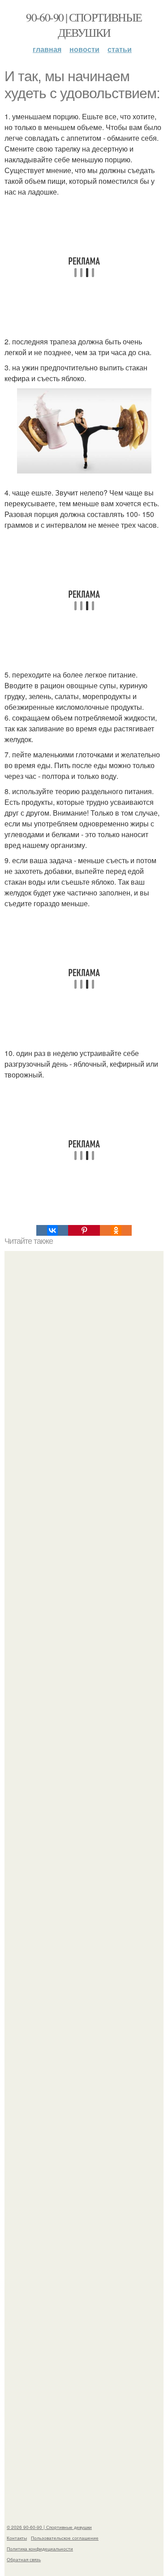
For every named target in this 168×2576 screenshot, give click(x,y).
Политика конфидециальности (40, 2549)
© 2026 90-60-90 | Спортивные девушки (49, 2527)
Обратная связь (24, 2559)
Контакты (17, 2538)
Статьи (120, 49)
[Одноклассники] (116, 1230)
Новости (84, 49)
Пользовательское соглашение (65, 2538)
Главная (47, 49)
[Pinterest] (84, 1230)
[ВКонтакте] (52, 1230)
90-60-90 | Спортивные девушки (84, 25)
